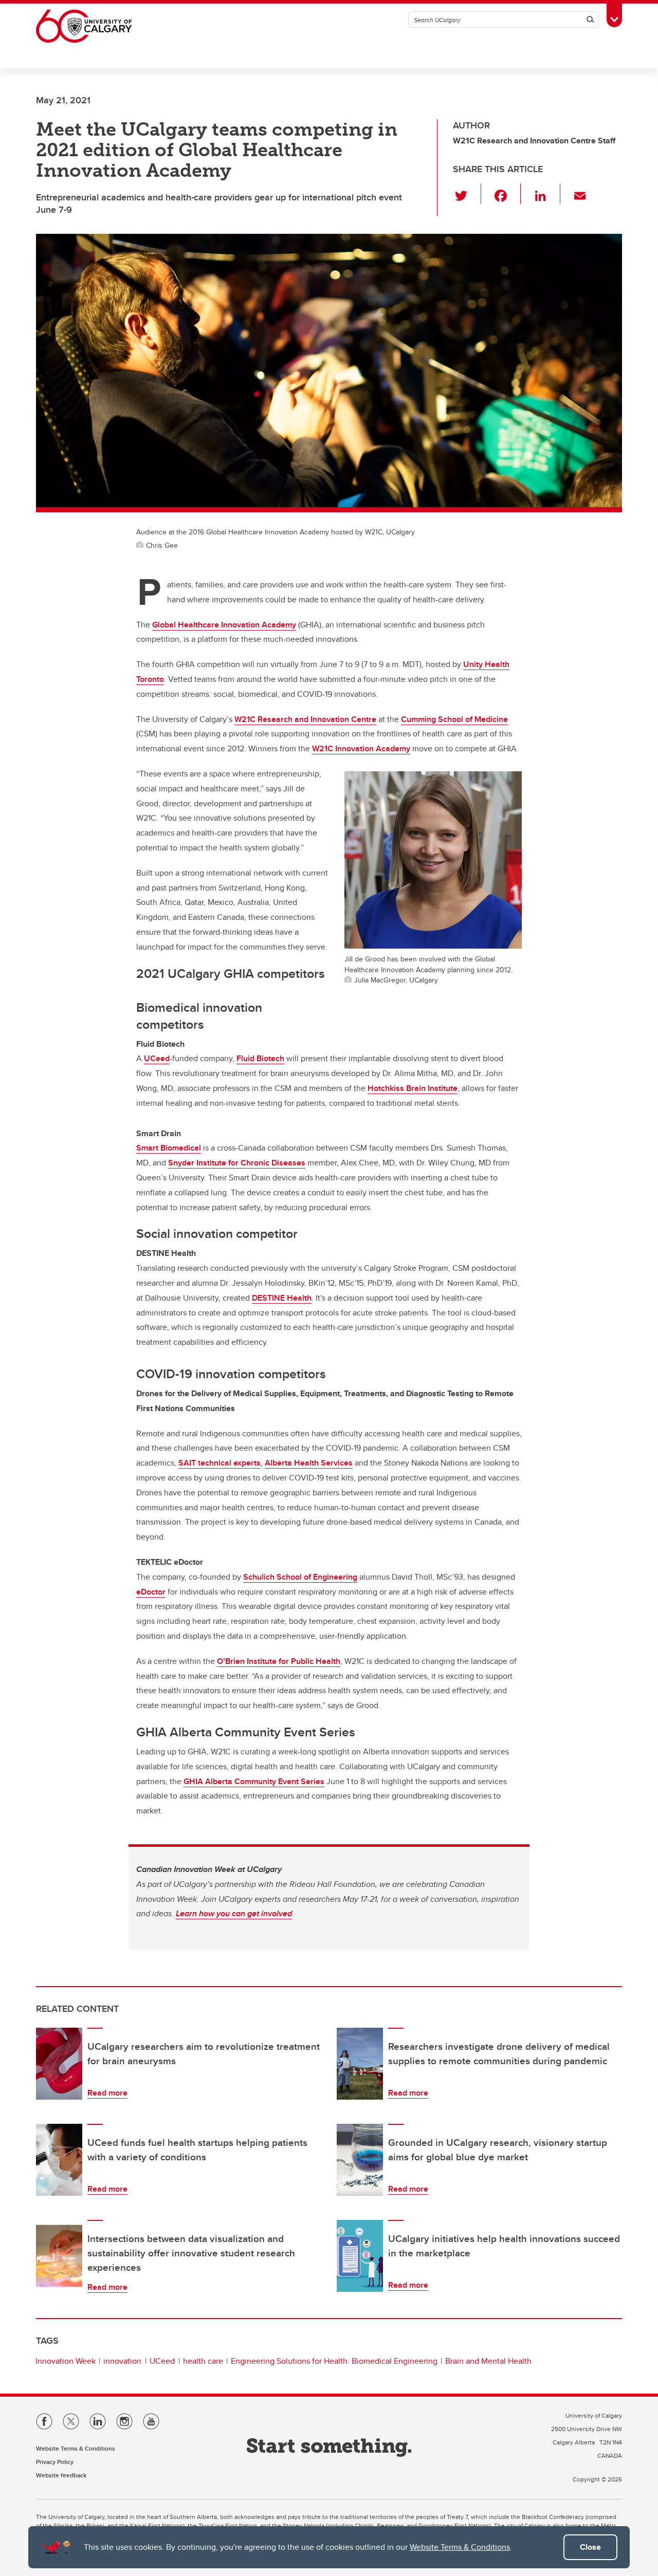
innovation (122, 2361)
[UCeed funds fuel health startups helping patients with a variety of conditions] (59, 2160)
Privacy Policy (55, 2462)
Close (590, 2547)
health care (203, 2361)
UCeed (162, 2361)
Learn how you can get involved (234, 1913)
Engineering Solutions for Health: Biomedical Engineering (334, 2361)
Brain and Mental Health (488, 2361)
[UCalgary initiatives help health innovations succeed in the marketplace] (360, 2256)
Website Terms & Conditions (460, 2547)
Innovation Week (66, 2361)
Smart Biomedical (169, 1148)
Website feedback (61, 2475)
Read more (107, 2093)
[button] (467, 194)
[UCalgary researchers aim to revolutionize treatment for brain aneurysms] (59, 2064)
